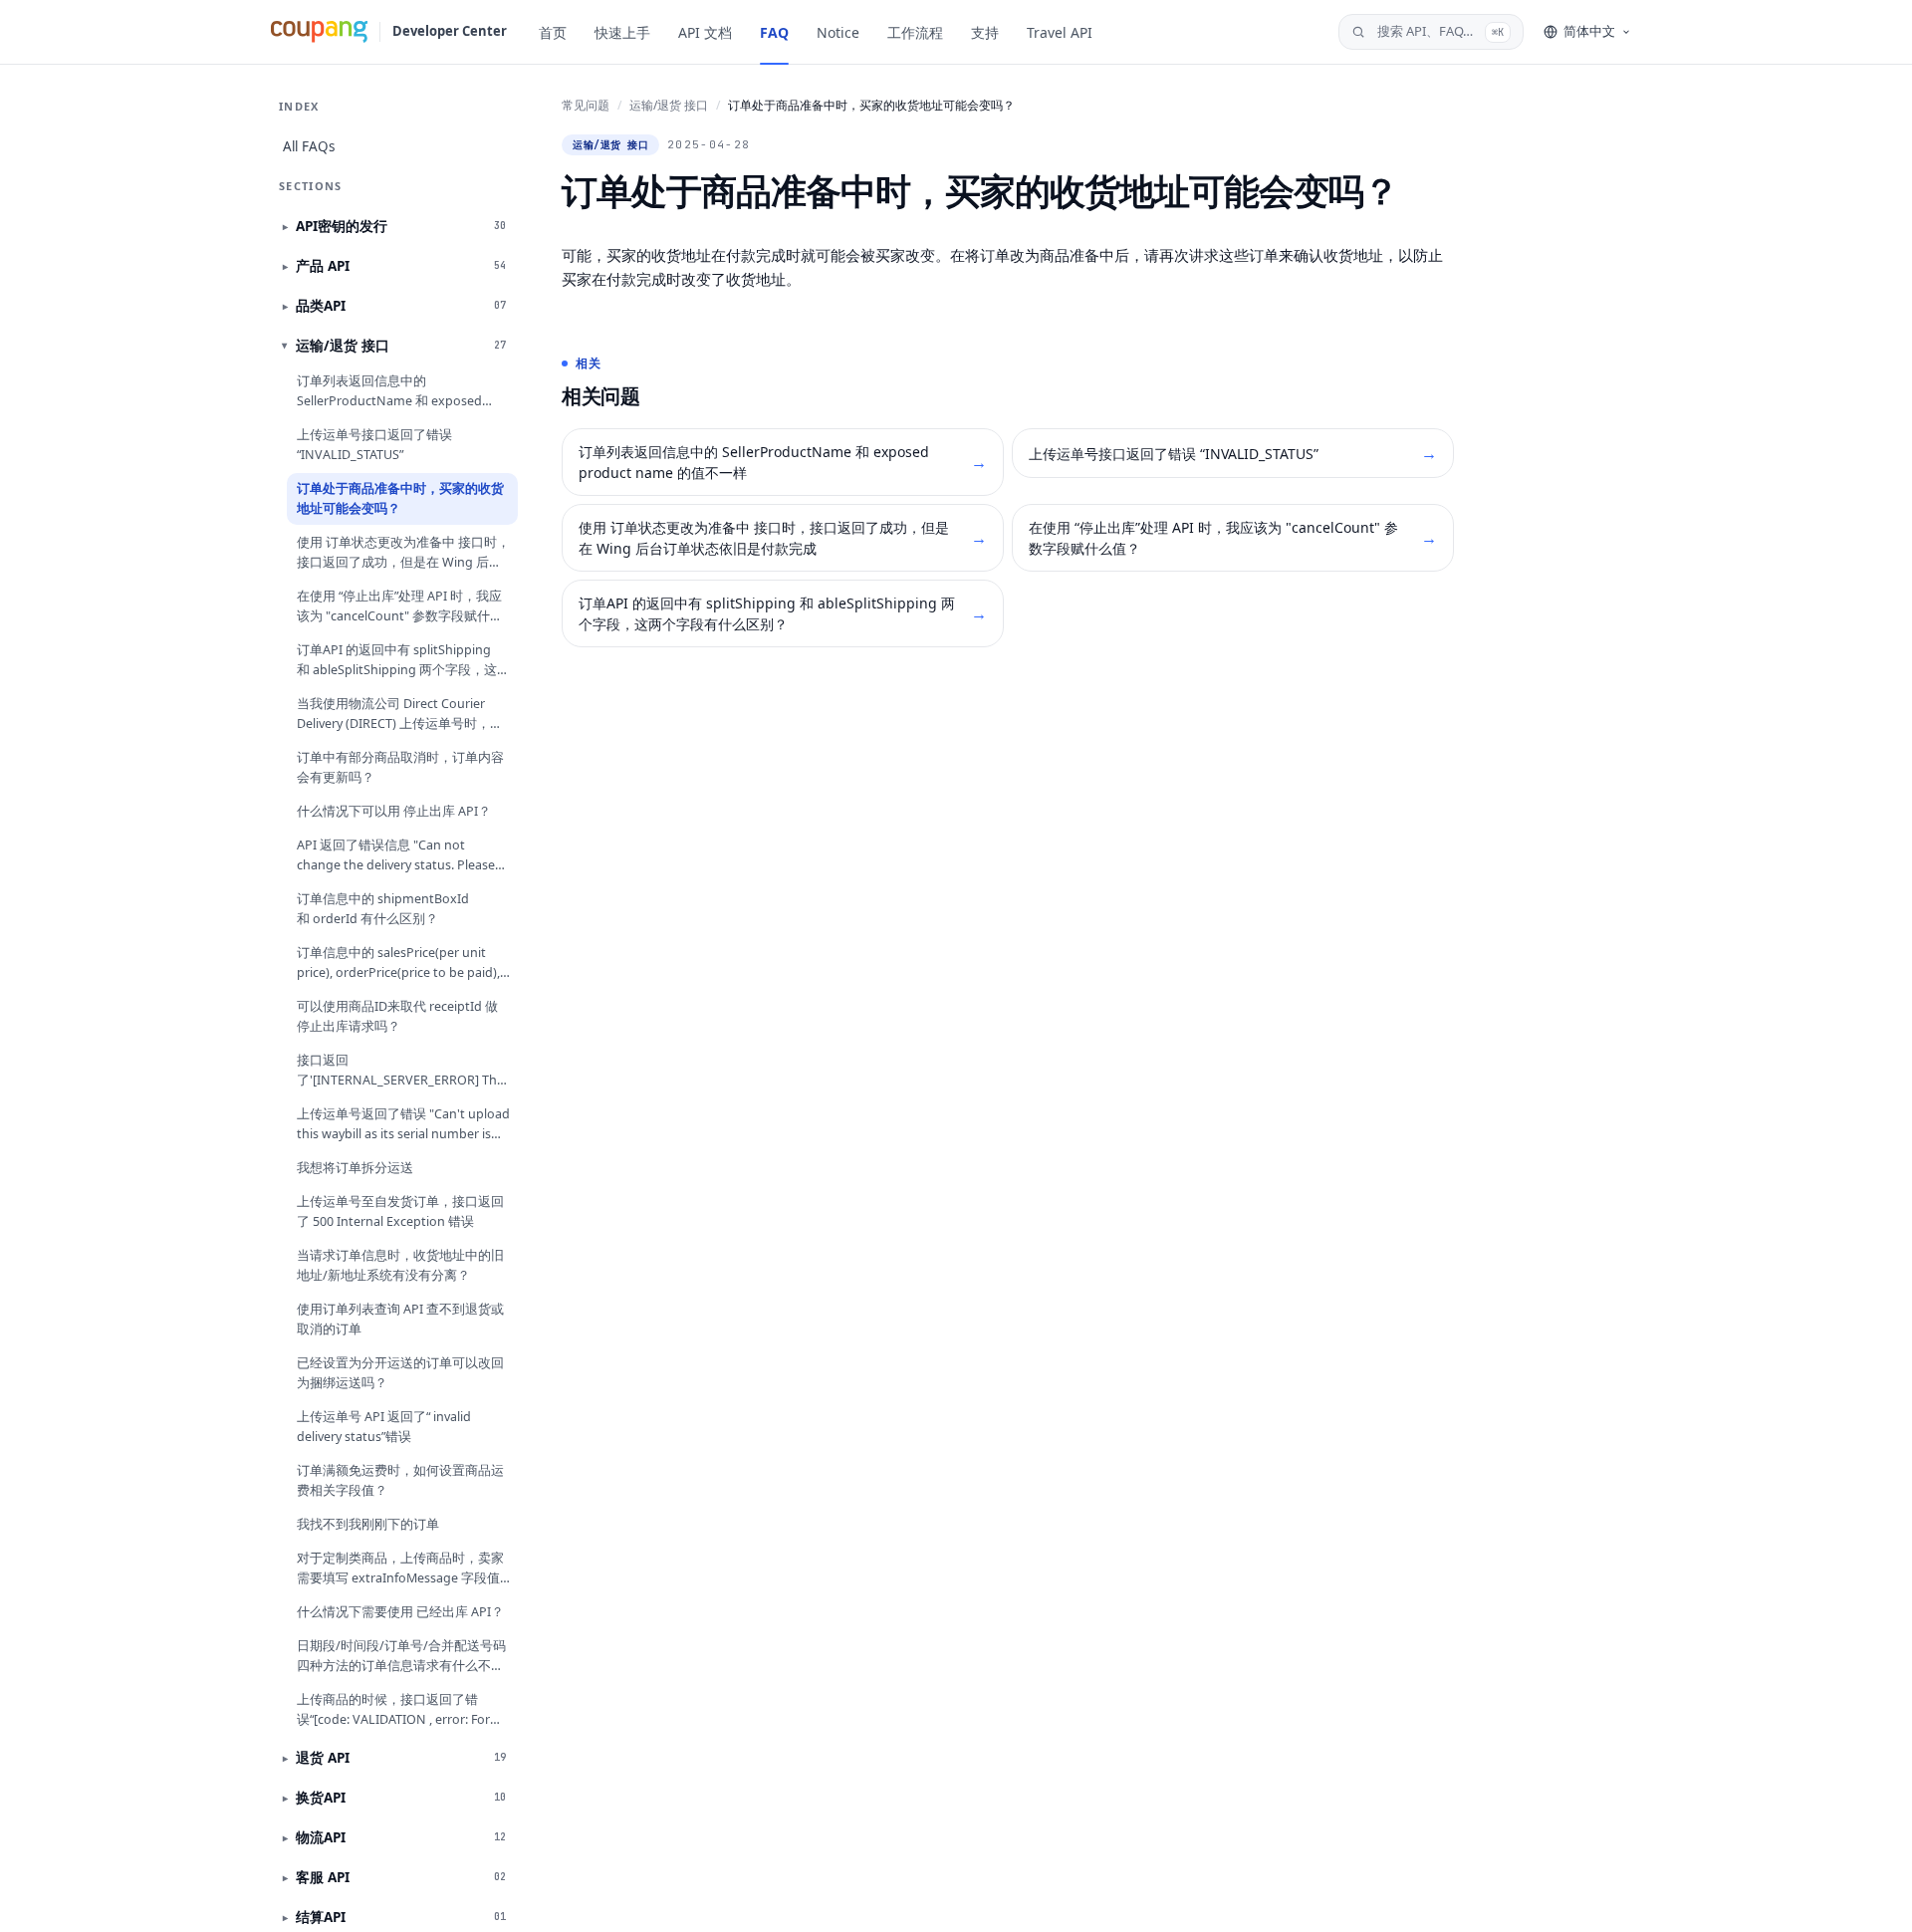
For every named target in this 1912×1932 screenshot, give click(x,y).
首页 (553, 32)
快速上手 (622, 32)
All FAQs (309, 146)
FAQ (774, 32)
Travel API (1060, 32)
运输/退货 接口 (669, 105)
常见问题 (586, 105)
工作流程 (915, 32)
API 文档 (705, 32)
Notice (838, 32)
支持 (985, 32)
